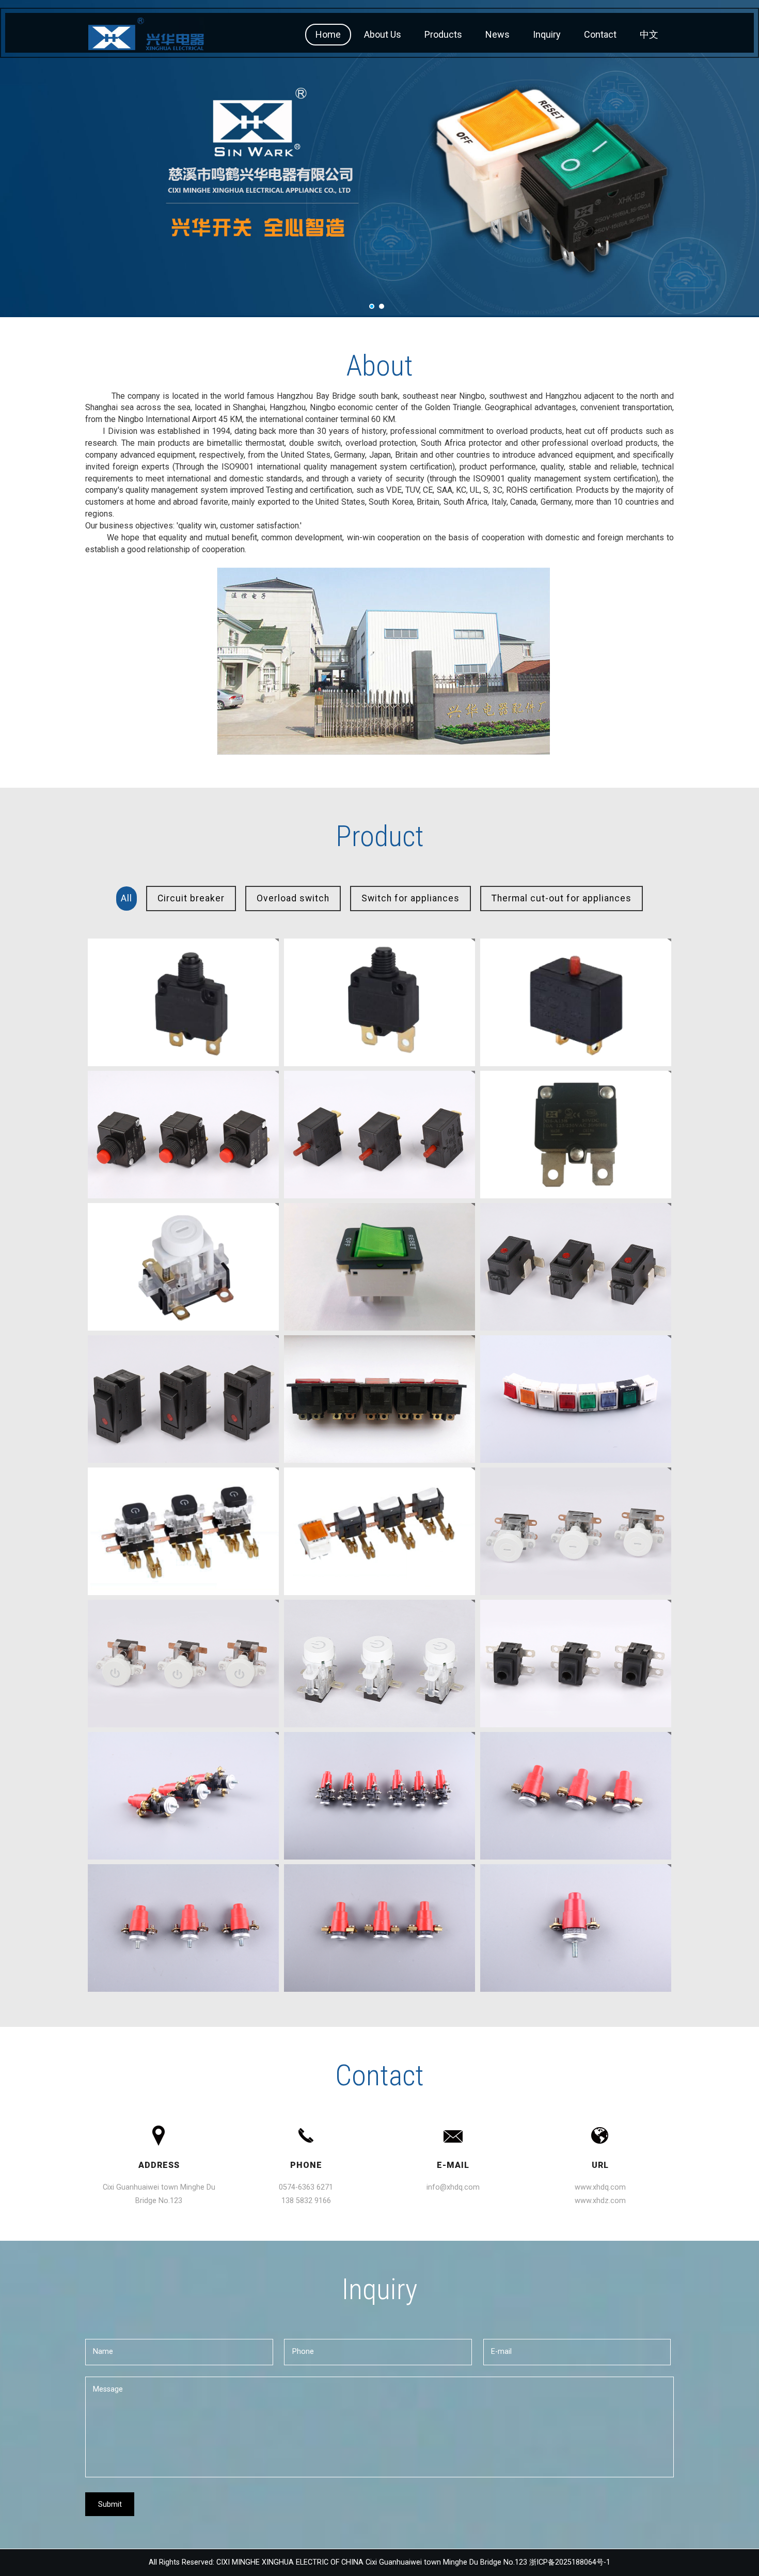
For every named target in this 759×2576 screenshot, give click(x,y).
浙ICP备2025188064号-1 (570, 2562)
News (497, 34)
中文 (649, 34)
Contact (600, 34)
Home (328, 34)
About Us (383, 34)
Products (443, 34)
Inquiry (547, 34)
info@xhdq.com (453, 2187)
